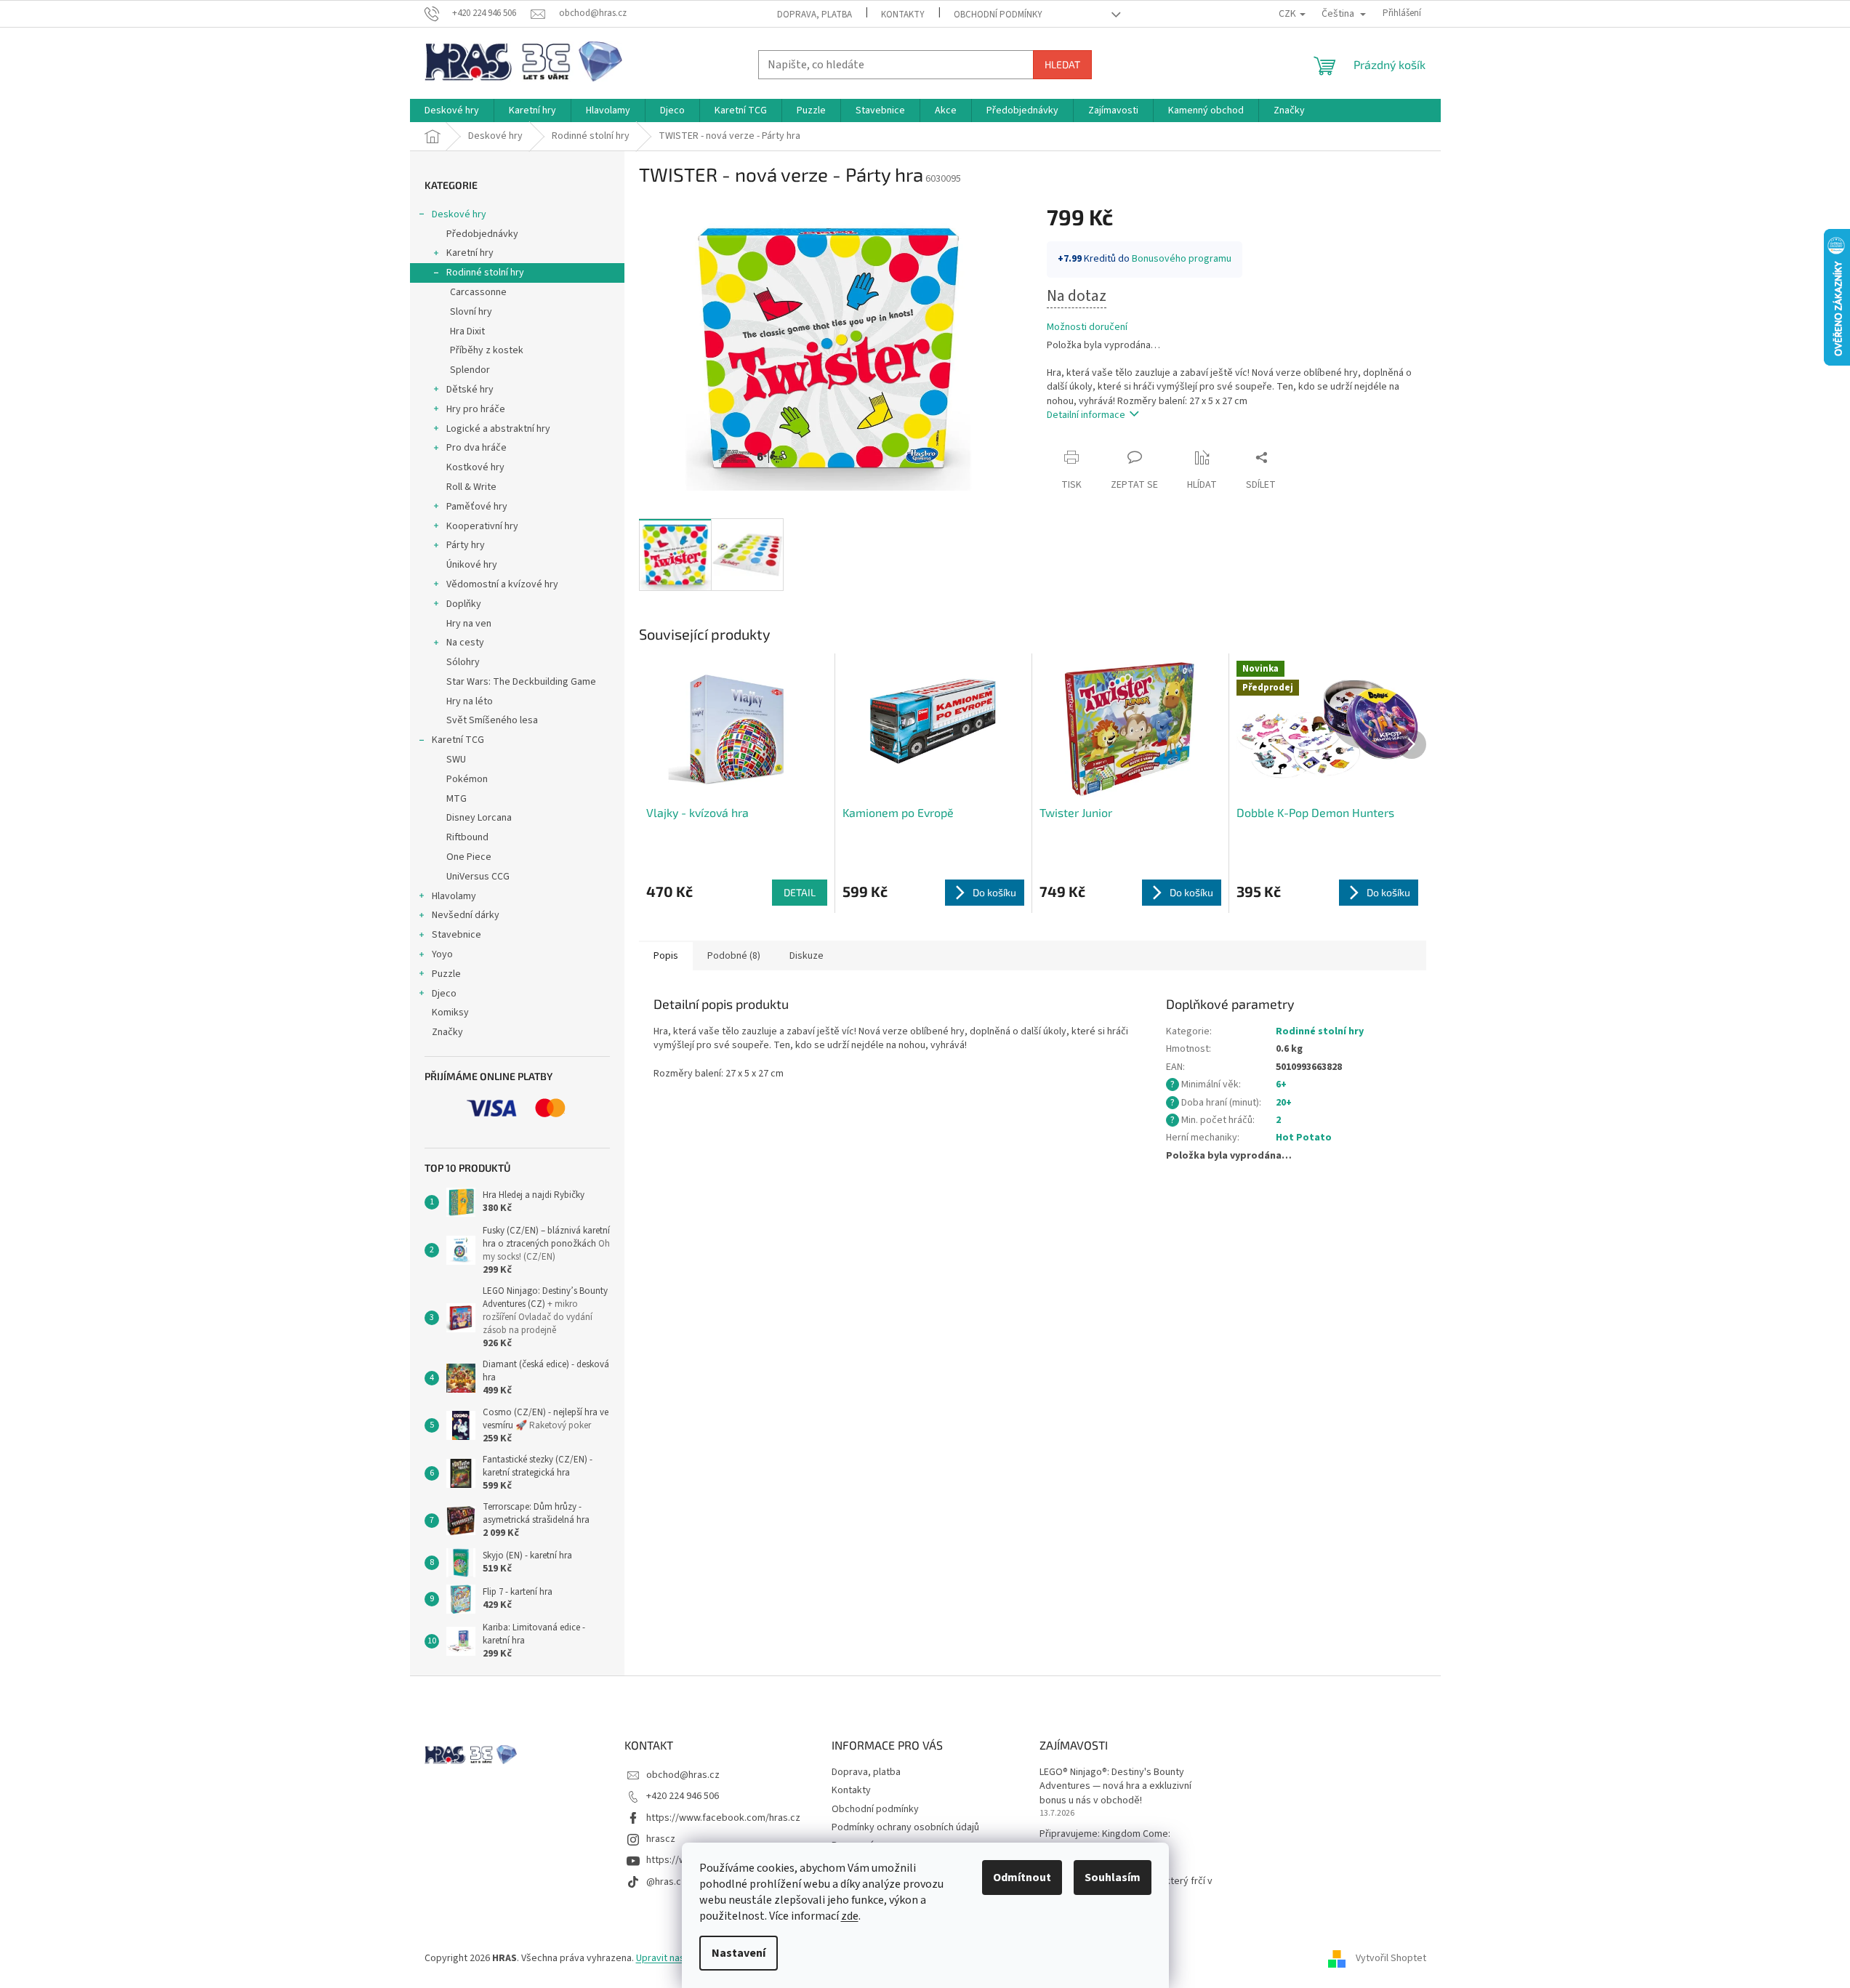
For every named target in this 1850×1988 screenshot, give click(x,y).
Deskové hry (459, 214)
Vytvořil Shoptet (1391, 1958)
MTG (457, 799)
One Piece (469, 857)
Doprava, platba (815, 15)
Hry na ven (469, 624)
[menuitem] (452, 110)
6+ (1281, 1084)
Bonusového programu (1182, 259)
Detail (800, 892)
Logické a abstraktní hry (498, 429)
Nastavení (739, 1953)
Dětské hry (470, 390)
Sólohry (463, 662)
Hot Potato (1304, 1138)
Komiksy (450, 1013)
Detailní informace (1086, 415)
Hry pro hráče (476, 409)
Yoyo (442, 954)
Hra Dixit (467, 331)
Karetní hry (470, 253)
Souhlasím (1113, 1878)
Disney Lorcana (479, 818)
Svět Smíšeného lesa (492, 720)
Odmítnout (1022, 1878)
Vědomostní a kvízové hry (502, 584)
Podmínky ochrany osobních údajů (905, 1827)
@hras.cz (666, 1882)
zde (850, 1916)
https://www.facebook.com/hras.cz (723, 1818)
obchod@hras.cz (683, 1775)
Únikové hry (472, 565)
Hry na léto (470, 701)
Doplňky (464, 604)
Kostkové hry (475, 467)
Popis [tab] (666, 956)
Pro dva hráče (476, 448)
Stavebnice (457, 935)
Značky (447, 1032)
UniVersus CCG (478, 877)
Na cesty (465, 643)
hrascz (661, 1839)
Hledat (1062, 64)
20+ (1284, 1103)
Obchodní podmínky (998, 15)
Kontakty (903, 15)
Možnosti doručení (1087, 327)
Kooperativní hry (482, 526)
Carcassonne (478, 292)
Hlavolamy (454, 896)
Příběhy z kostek (487, 350)
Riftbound (467, 837)
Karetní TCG (458, 740)
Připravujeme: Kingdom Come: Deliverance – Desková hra (1105, 1841)
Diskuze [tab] (807, 956)
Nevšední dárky (466, 915)
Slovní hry (471, 312)
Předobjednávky (482, 234)
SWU (456, 760)
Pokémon (467, 779)
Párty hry (466, 545)
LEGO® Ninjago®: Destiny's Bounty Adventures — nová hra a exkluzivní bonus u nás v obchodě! (1115, 1787)
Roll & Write (471, 487)
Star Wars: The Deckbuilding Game (521, 682)
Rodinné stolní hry (485, 273)
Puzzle (446, 974)
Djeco (444, 994)
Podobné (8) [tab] (734, 956)
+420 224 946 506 (683, 1796)
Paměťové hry (477, 507)
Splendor (470, 370)
